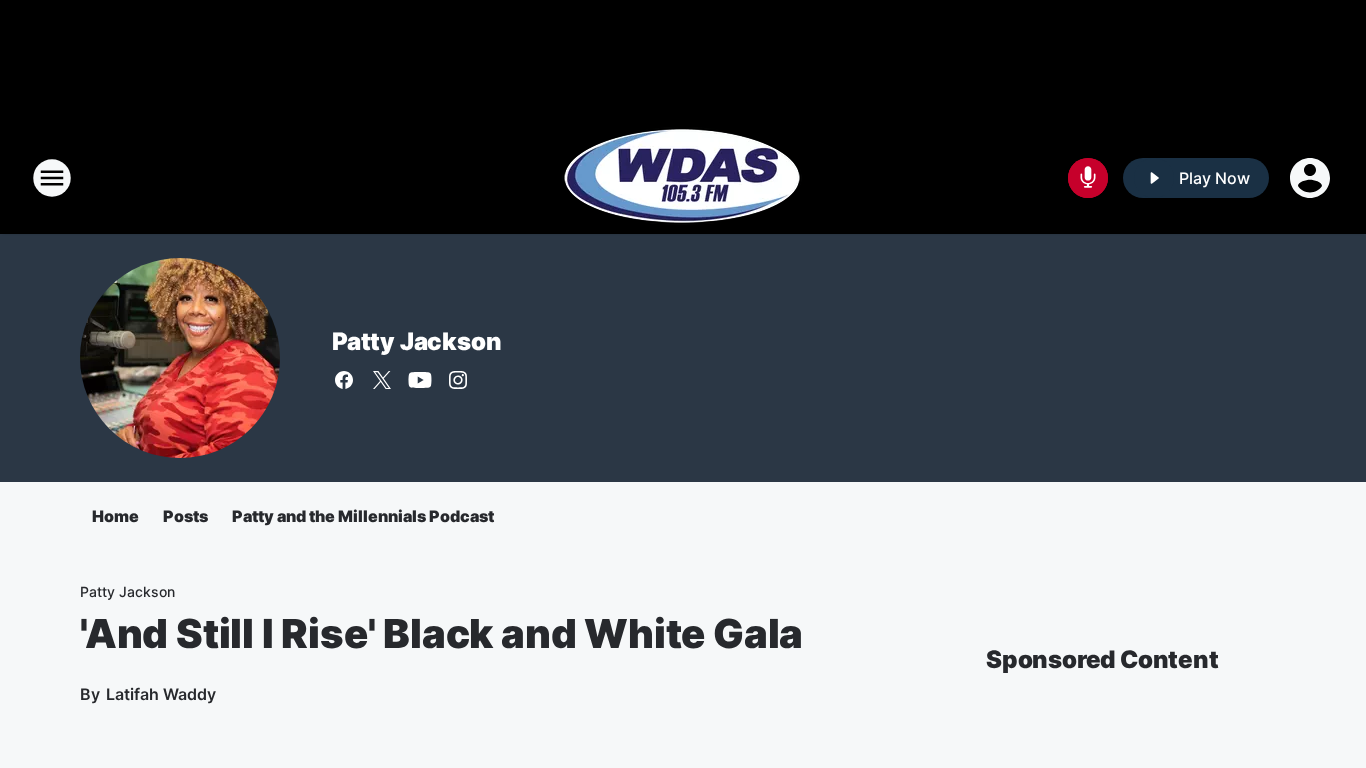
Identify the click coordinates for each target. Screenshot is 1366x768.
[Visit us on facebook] (344, 380)
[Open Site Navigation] (52, 178)
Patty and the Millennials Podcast (363, 516)
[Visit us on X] (382, 380)
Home (115, 516)
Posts (185, 516)
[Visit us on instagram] (458, 380)
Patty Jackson (416, 341)
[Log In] (1312, 178)
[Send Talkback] (1088, 178)
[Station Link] (683, 178)
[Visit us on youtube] (420, 380)
